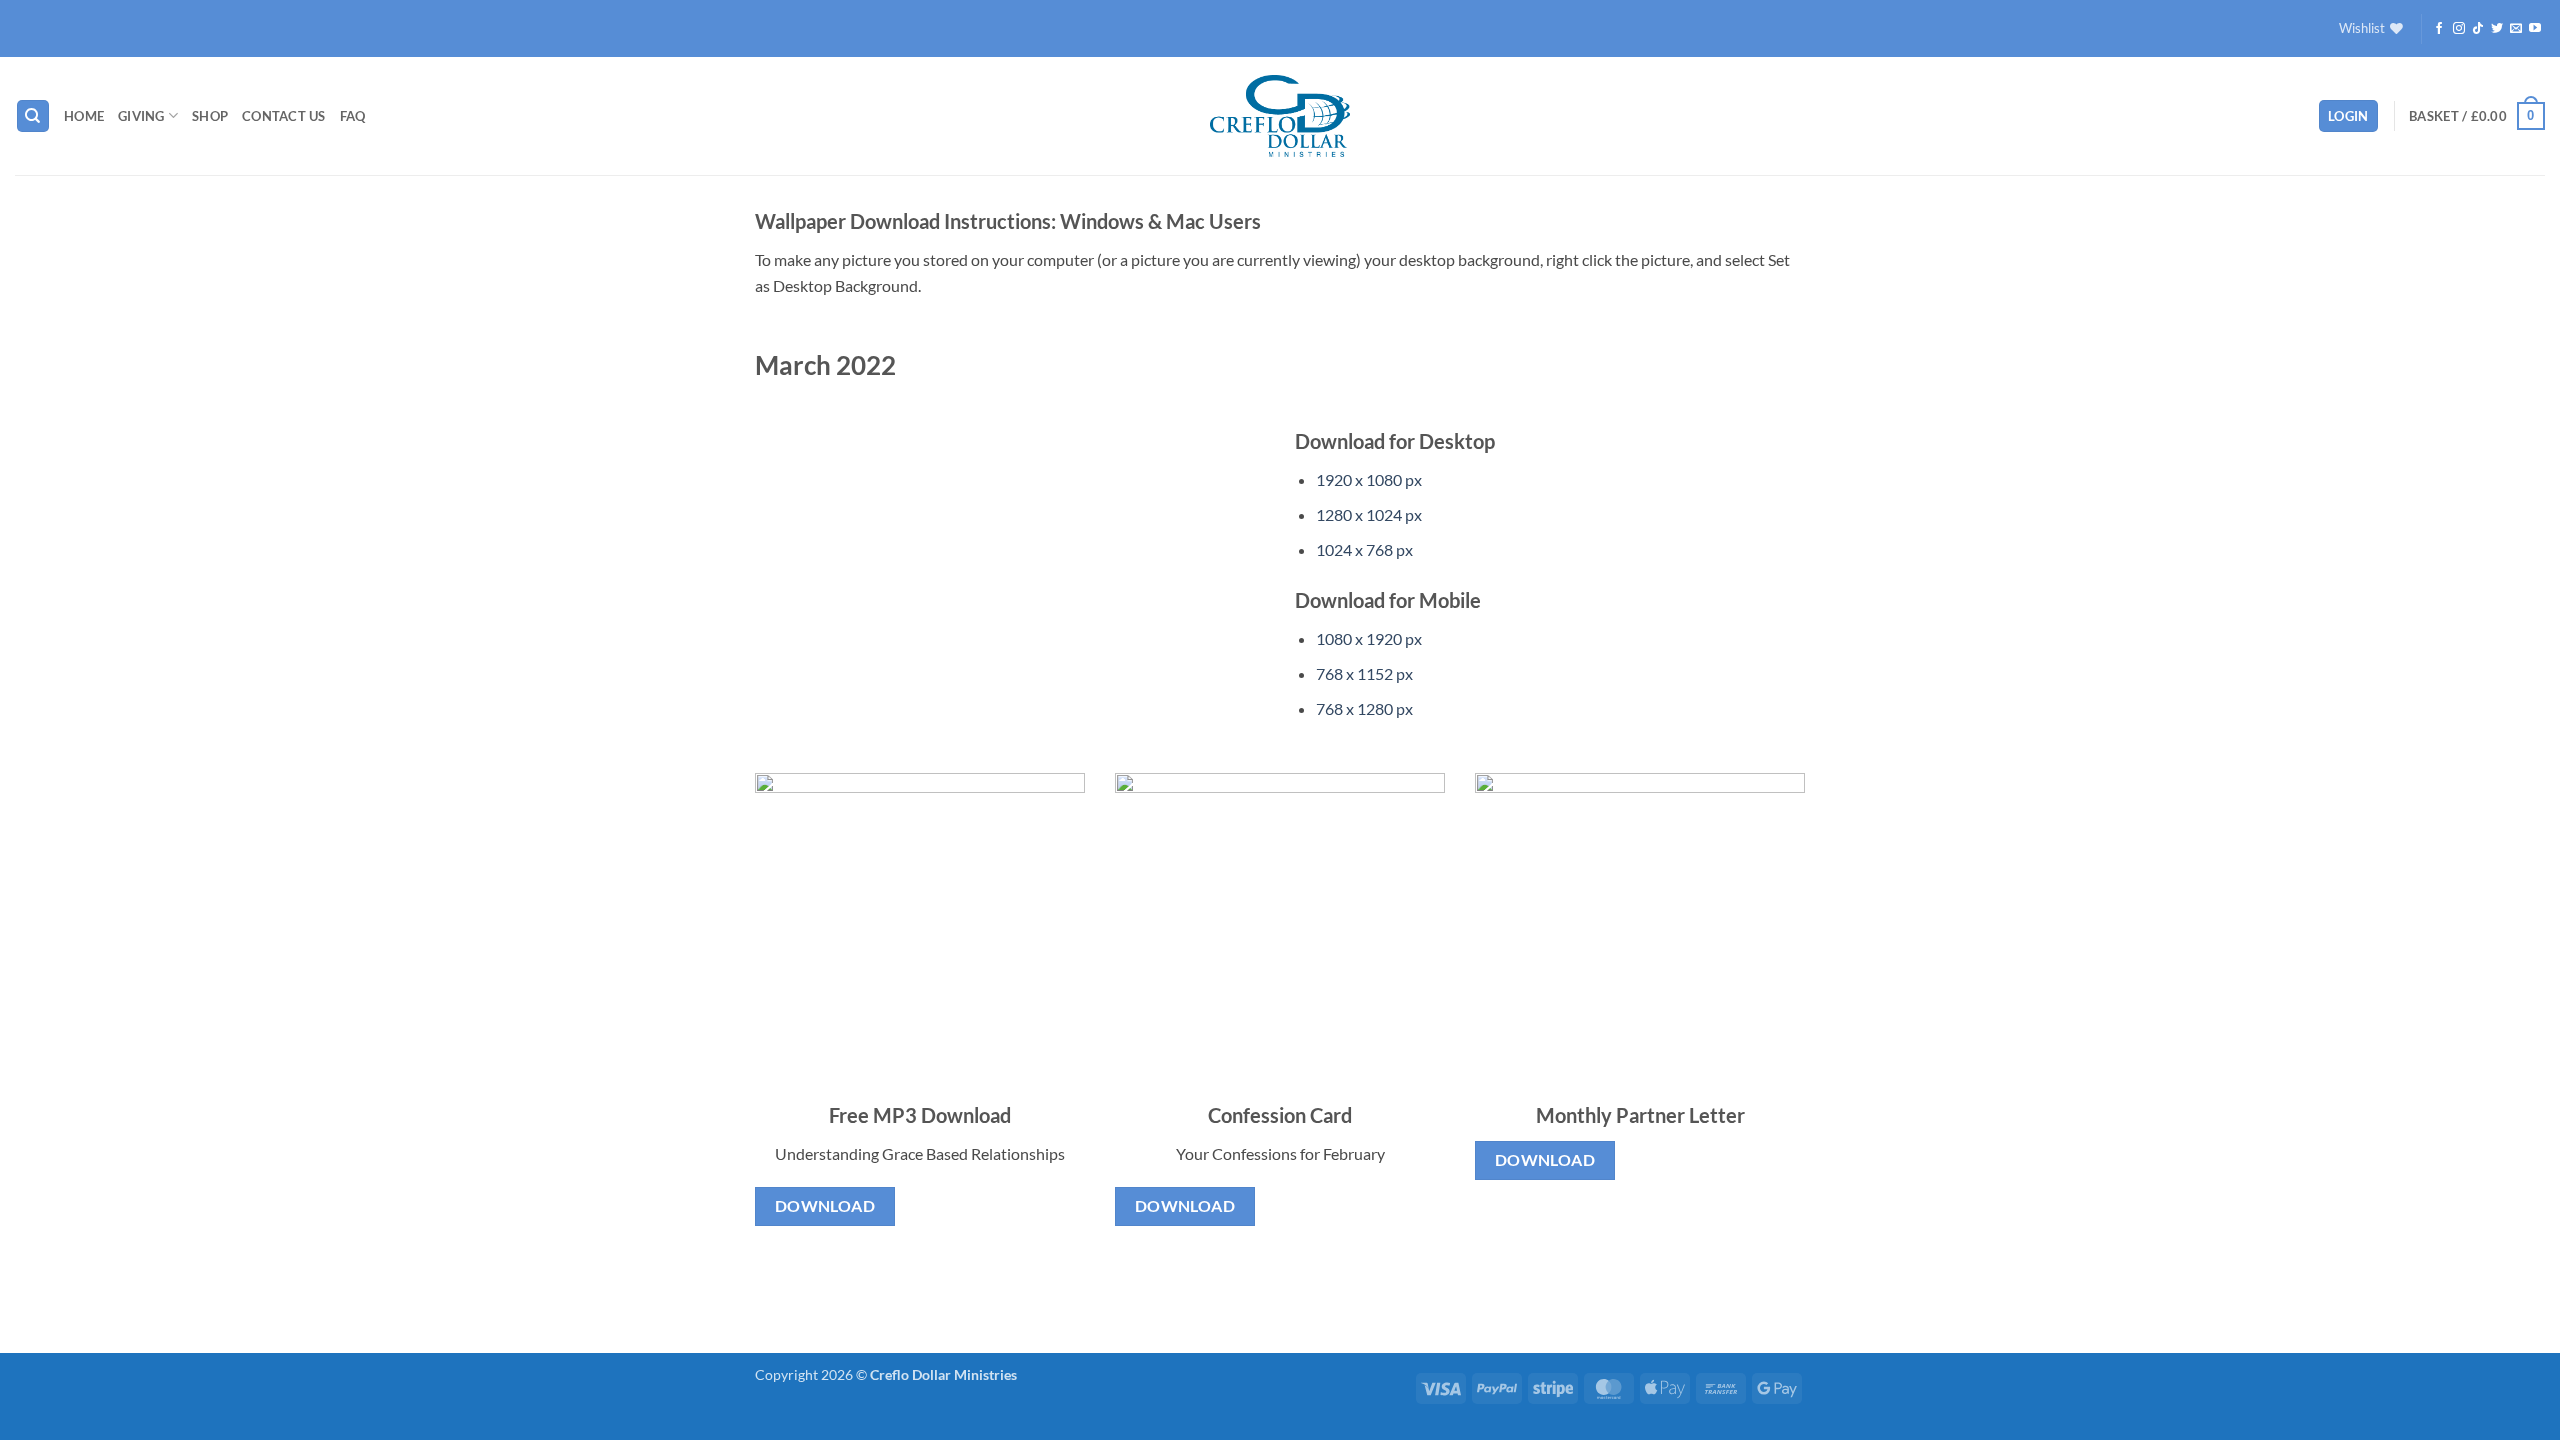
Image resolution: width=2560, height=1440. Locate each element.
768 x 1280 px (1364, 708)
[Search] (33, 116)
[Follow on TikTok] (2478, 29)
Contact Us (284, 116)
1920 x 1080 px (1369, 479)
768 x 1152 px (1364, 673)
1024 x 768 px (1364, 549)
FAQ (353, 116)
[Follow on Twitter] (2497, 29)
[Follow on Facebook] (2439, 29)
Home (84, 116)
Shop (210, 116)
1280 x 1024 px (1369, 514)
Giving (141, 116)
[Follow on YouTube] (2535, 29)
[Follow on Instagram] (2459, 29)
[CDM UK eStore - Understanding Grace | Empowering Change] (1280, 116)
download (825, 1206)
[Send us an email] (2516, 29)
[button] (2348, 116)
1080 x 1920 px (1369, 638)
